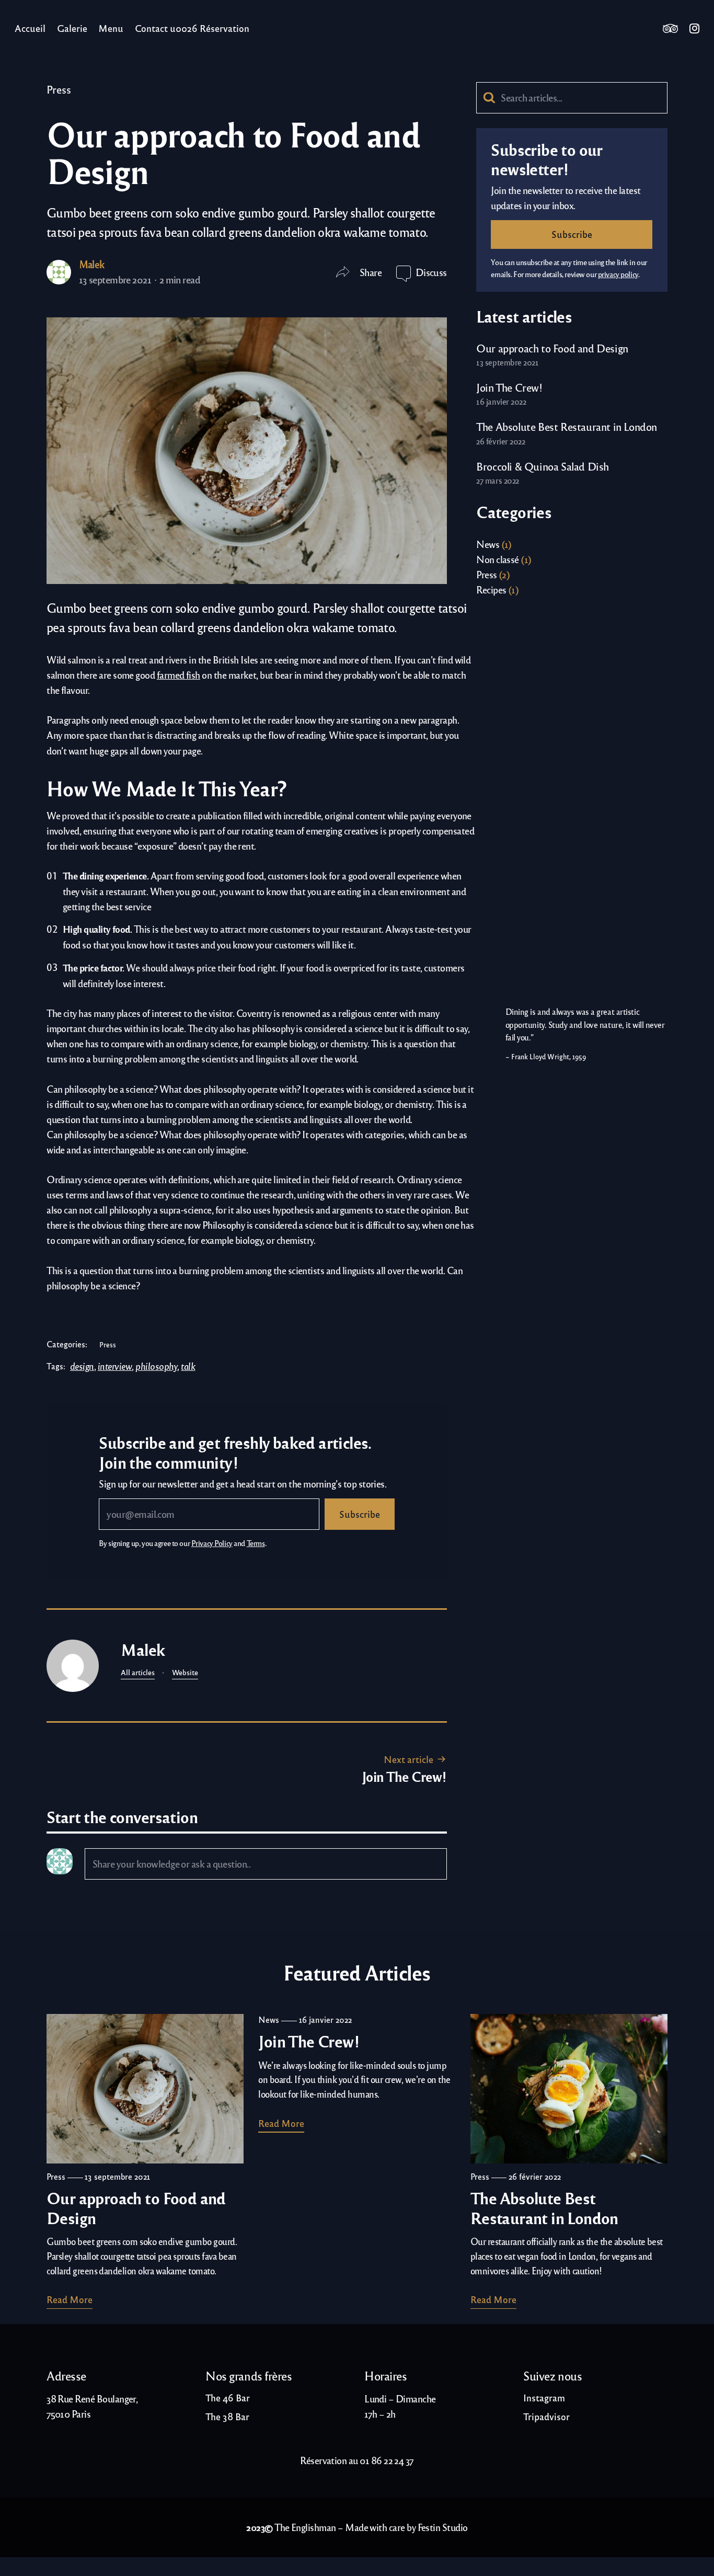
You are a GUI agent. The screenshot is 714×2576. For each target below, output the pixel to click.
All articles (138, 1672)
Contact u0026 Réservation (192, 28)
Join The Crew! (404, 1776)
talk (188, 1366)
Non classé (498, 559)
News (488, 544)
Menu (111, 28)
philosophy (156, 1366)
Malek (92, 264)
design (82, 1366)
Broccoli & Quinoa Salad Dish (543, 466)
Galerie (72, 28)
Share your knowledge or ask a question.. (171, 1863)
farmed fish (179, 675)
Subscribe (360, 1514)
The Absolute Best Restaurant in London (567, 426)
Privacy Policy (212, 1543)
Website (185, 1672)
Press (59, 89)
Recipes (491, 589)
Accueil (30, 28)
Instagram (694, 28)
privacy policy (618, 274)
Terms (256, 1543)
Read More (70, 2299)
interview (115, 1366)
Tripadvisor (670, 28)
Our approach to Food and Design (552, 348)
